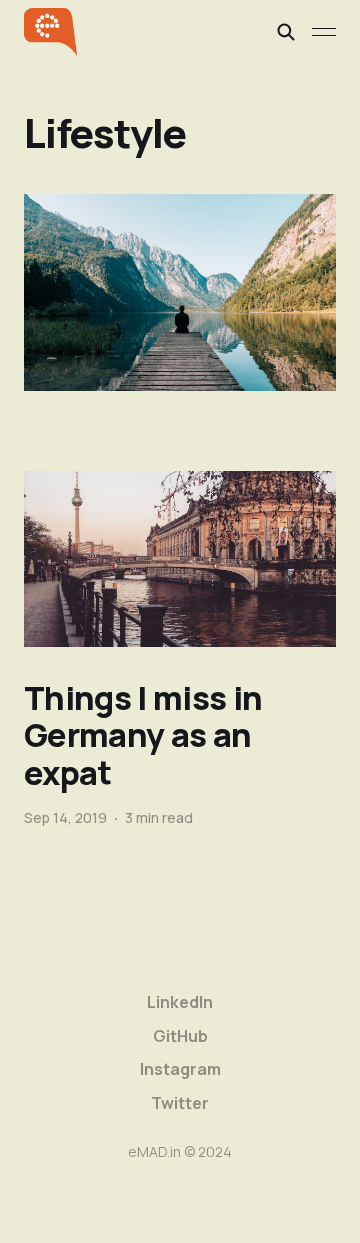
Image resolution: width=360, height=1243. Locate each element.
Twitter (180, 1103)
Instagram (180, 1069)
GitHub (180, 1036)
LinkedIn (180, 1002)
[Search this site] (286, 32)
